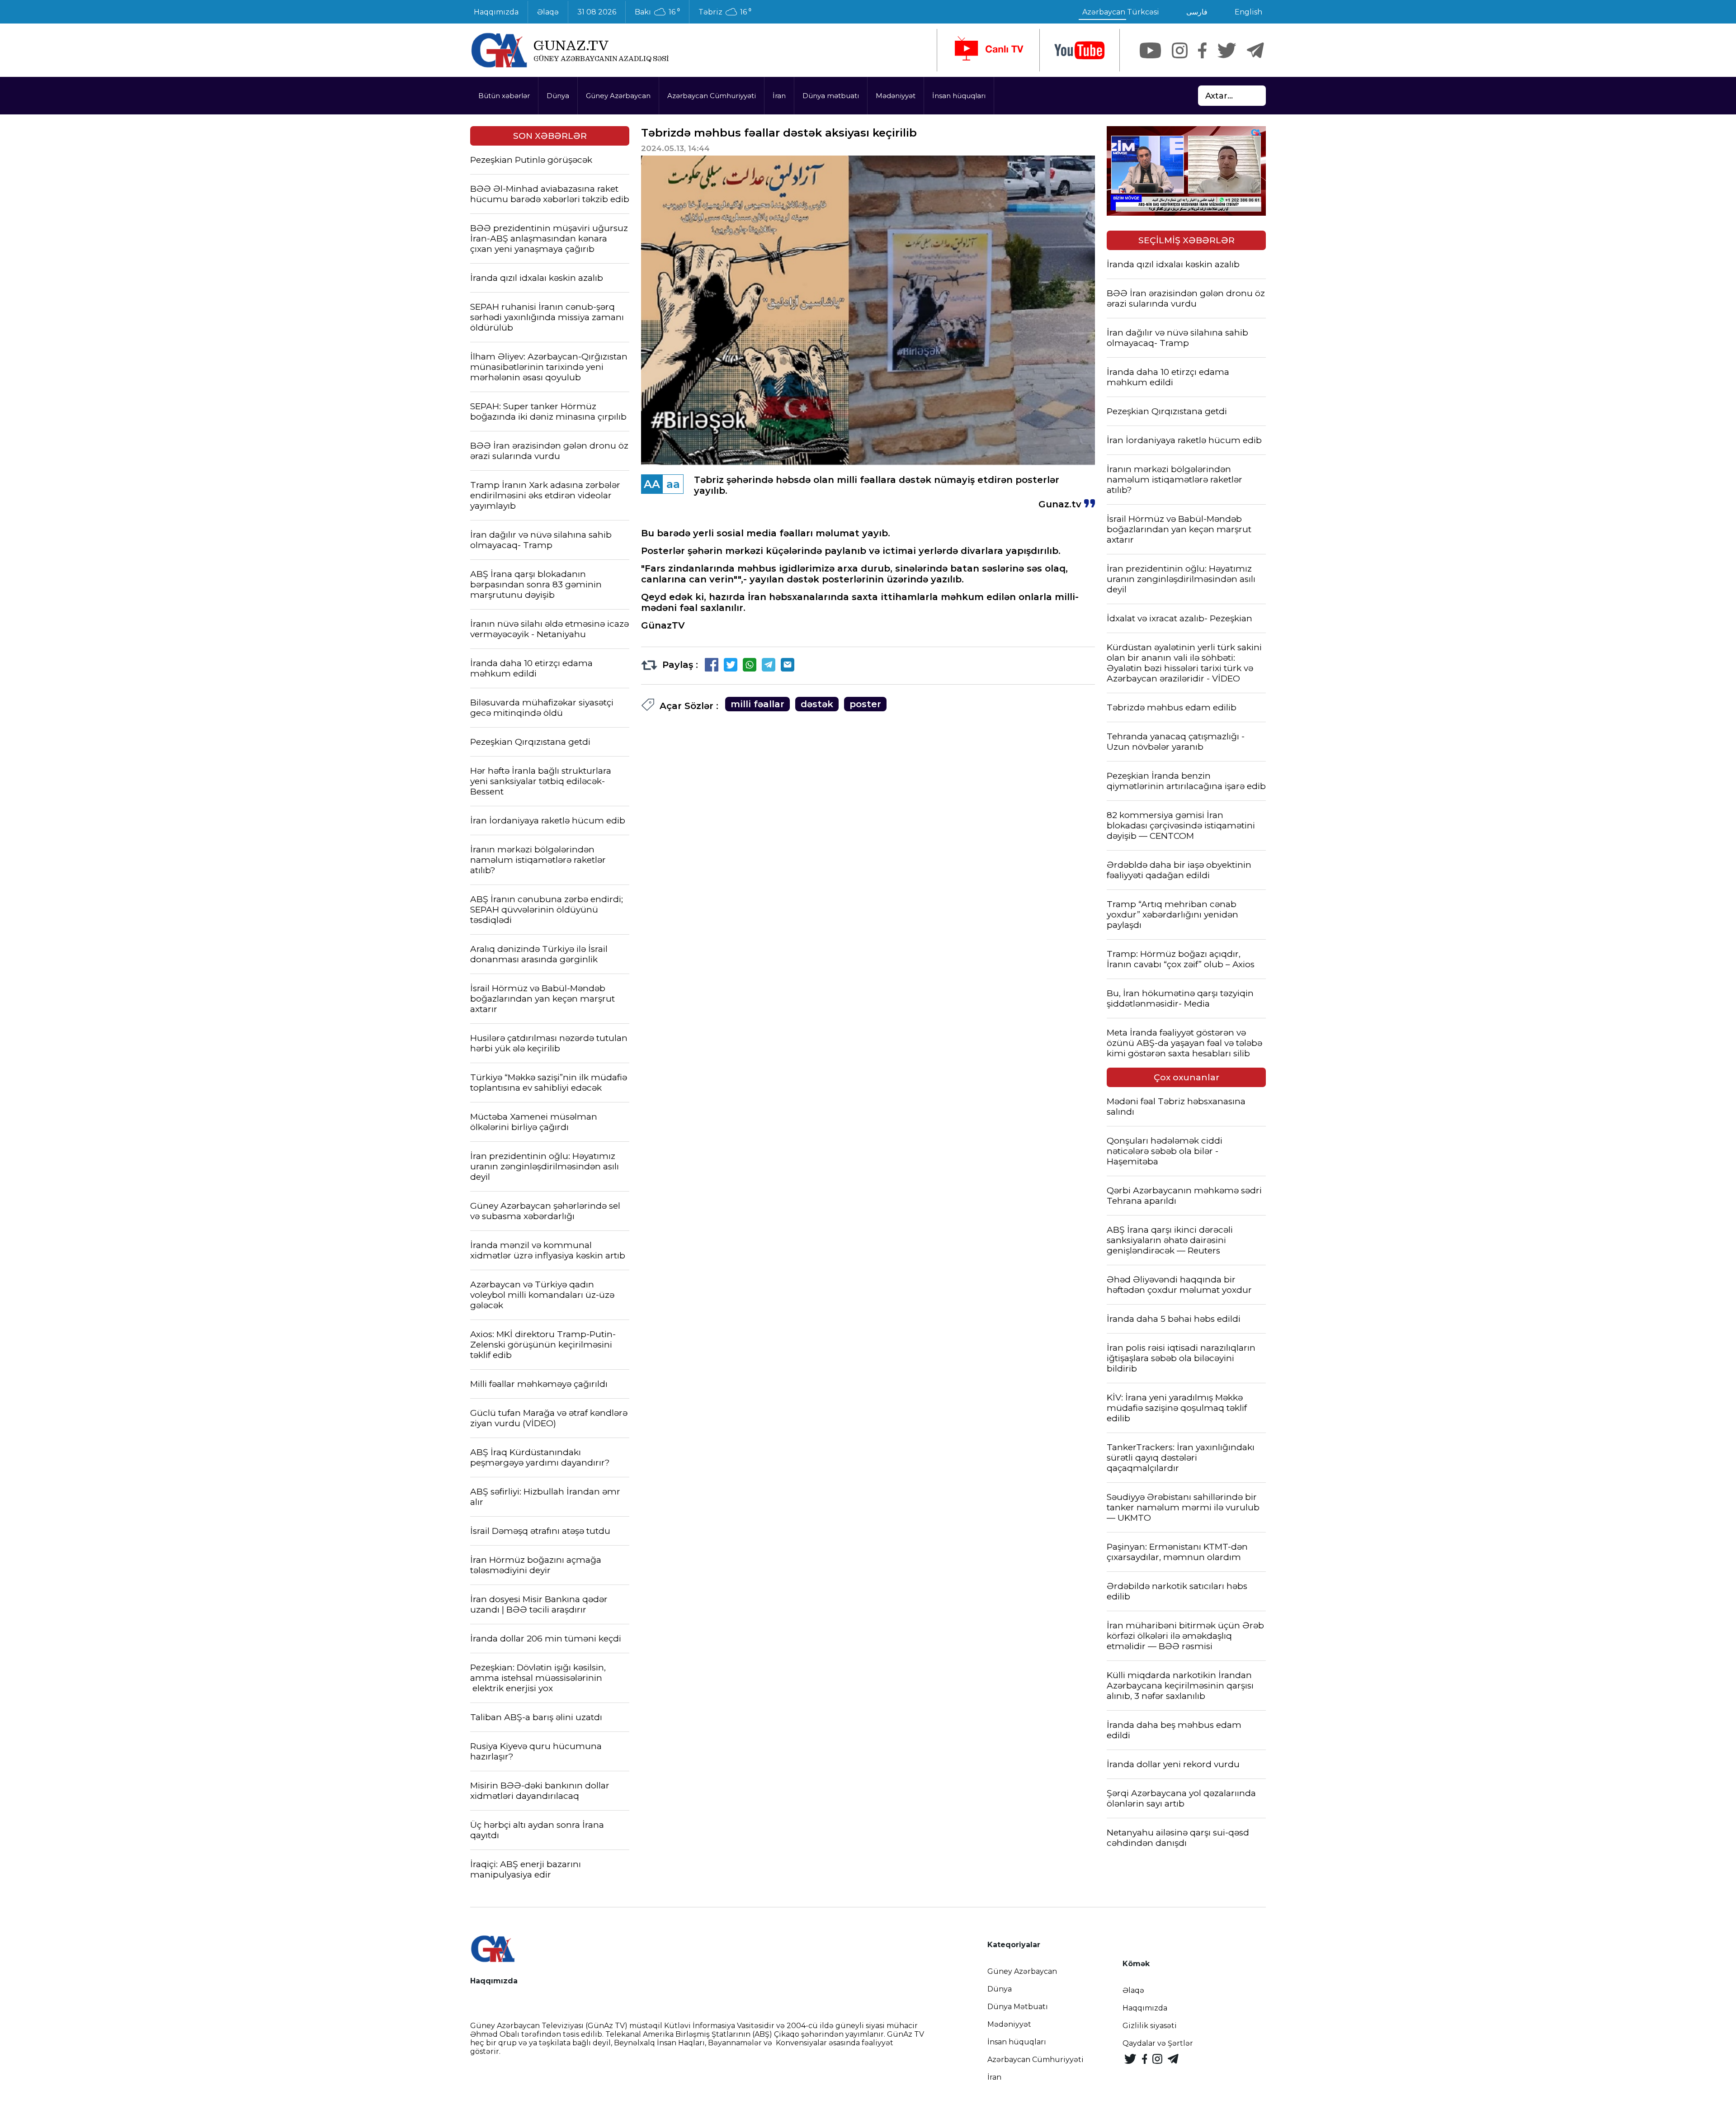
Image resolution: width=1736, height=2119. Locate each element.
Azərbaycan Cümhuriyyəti (712, 96)
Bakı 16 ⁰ (657, 12)
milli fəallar (757, 704)
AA (652, 484)
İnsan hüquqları (959, 96)
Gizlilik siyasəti (1150, 2026)
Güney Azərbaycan (618, 96)
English (1248, 12)
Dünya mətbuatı (831, 96)
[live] (988, 50)
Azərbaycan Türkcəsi (1121, 12)
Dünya (558, 96)
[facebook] (1202, 50)
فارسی (1197, 12)
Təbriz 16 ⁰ (725, 12)
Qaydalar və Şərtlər (1158, 2043)
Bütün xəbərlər (504, 96)
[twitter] (1227, 50)
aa (673, 484)
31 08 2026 (597, 12)
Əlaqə (548, 12)
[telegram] (1255, 50)
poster (865, 704)
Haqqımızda (496, 12)
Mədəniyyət (896, 96)
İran (779, 96)
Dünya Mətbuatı (1018, 2007)
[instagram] (1180, 50)
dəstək (817, 704)
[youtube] (1080, 50)
